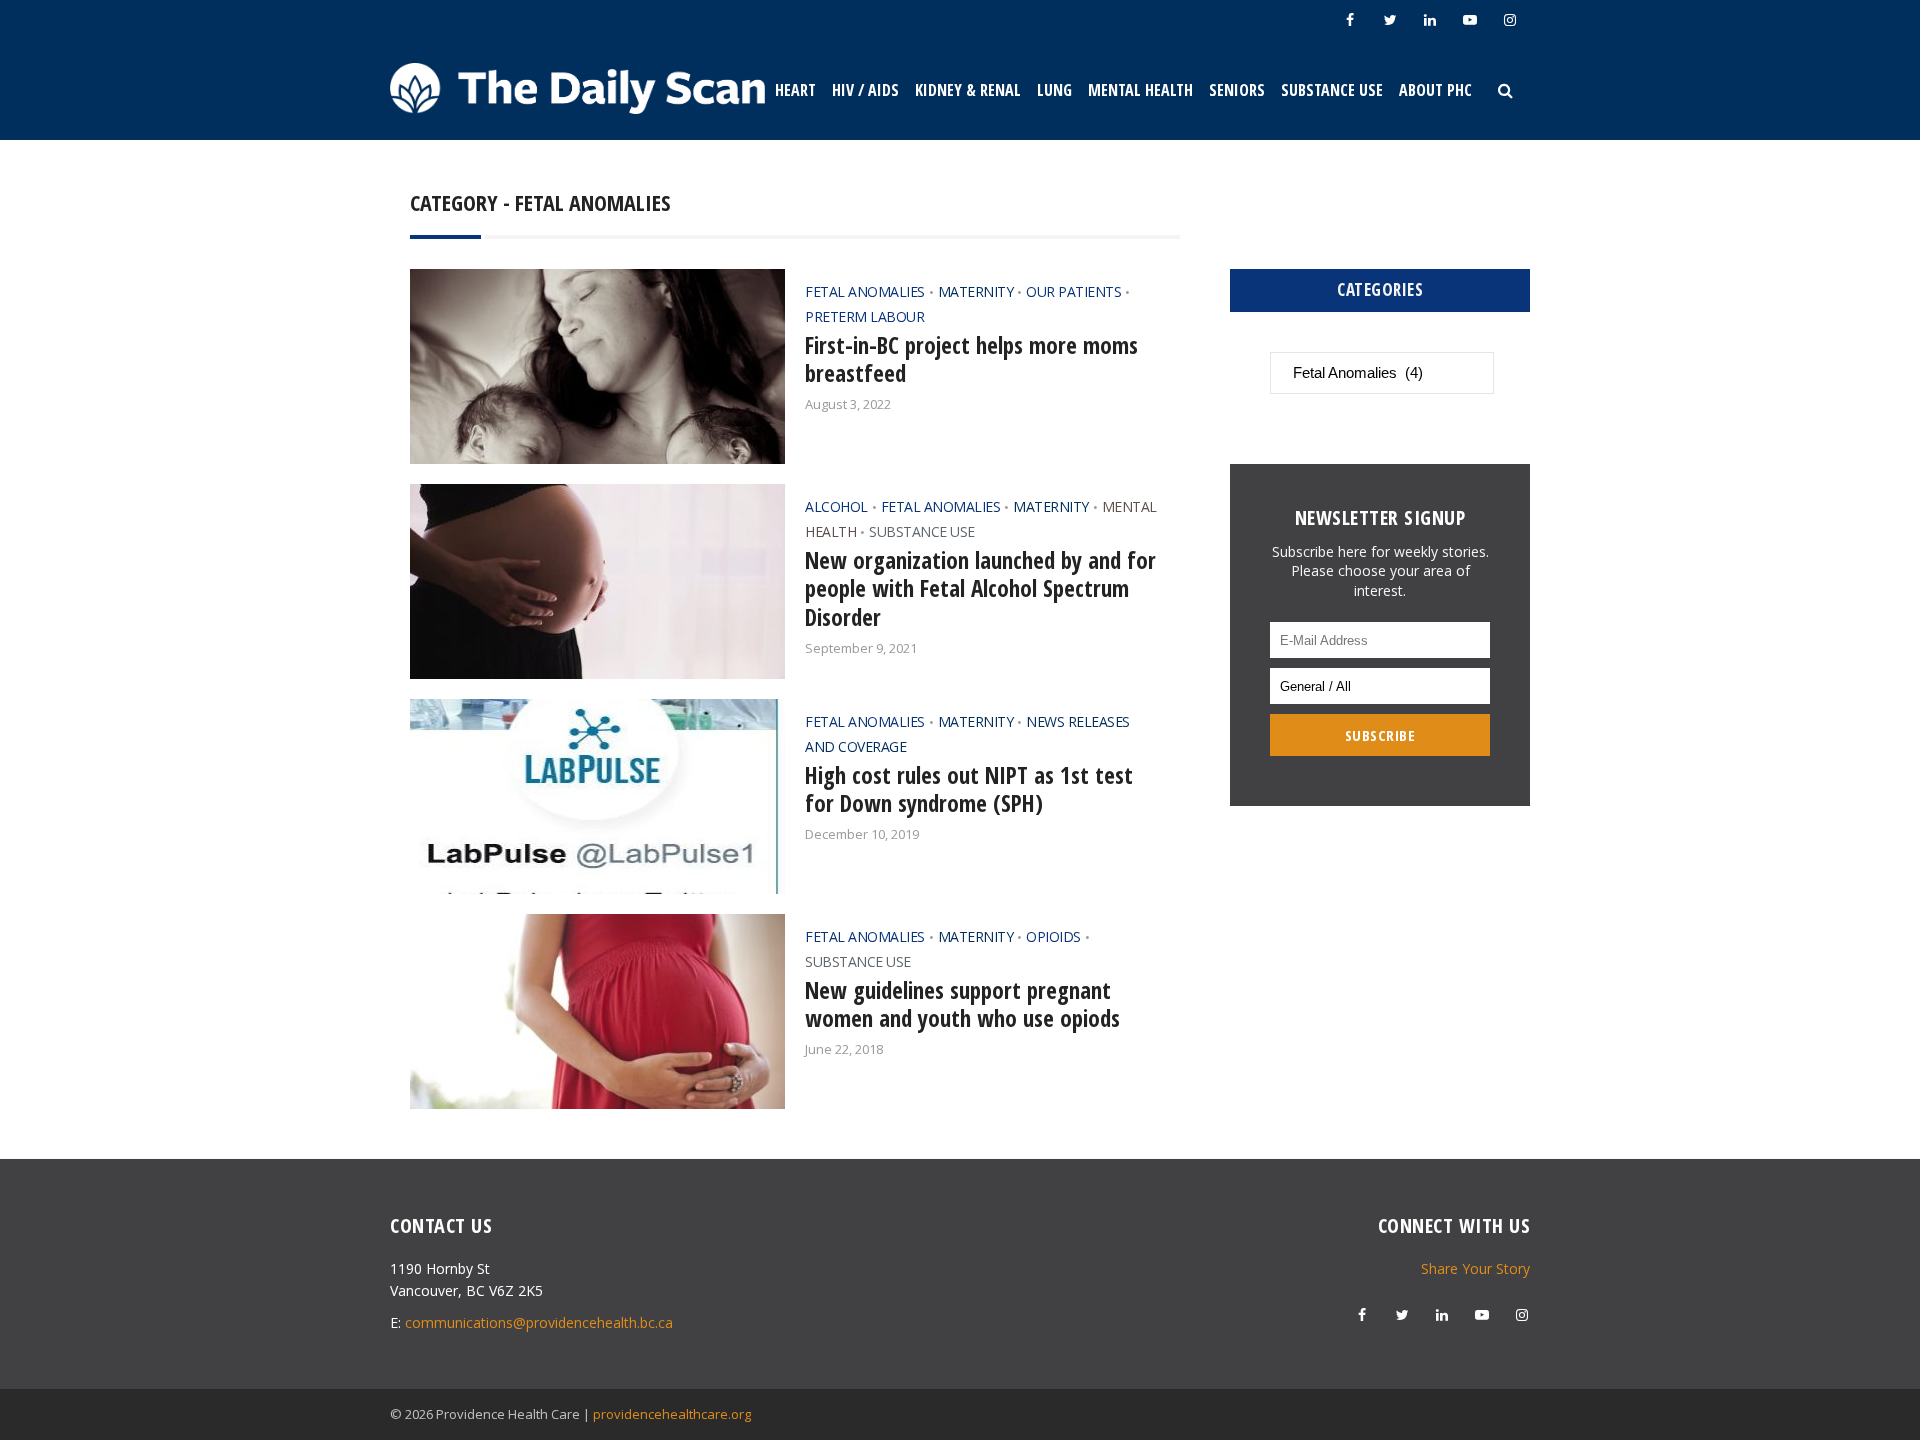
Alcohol (836, 506)
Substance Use (1332, 90)
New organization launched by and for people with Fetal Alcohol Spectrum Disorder (980, 589)
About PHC (1435, 90)
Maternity (976, 291)
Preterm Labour (864, 316)
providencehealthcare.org (672, 1414)
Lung (1054, 90)
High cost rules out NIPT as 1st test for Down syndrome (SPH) (969, 789)
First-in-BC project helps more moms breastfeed (971, 359)
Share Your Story (1475, 1268)
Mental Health (1140, 90)
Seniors (1237, 90)
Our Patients (1073, 291)
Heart (795, 90)
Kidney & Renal (968, 90)
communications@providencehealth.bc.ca (539, 1322)
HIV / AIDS (865, 90)
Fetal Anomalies (865, 291)
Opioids (1053, 936)
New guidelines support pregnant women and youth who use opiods (962, 1004)
